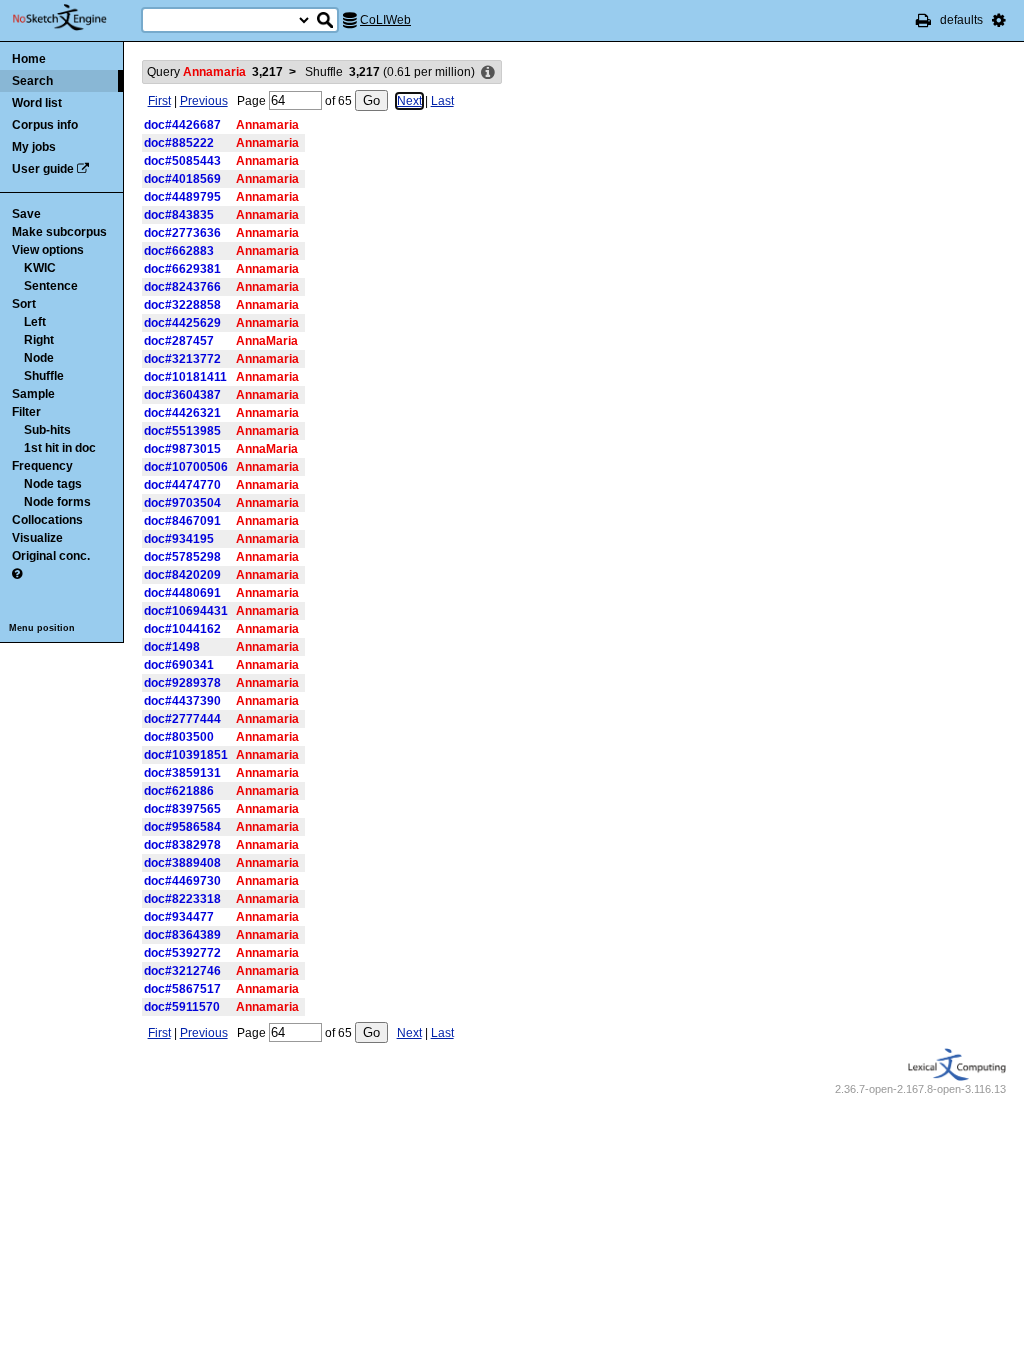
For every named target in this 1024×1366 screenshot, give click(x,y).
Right (39, 340)
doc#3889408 (182, 863)
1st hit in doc (60, 448)
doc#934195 (179, 539)
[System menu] (999, 20)
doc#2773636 (182, 233)
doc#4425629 (182, 323)
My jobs (34, 147)
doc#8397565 (182, 809)
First (159, 101)
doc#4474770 (182, 485)
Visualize (37, 538)
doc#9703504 (182, 503)
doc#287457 (179, 341)
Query (215, 72)
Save (26, 214)
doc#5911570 (182, 1007)
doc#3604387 (182, 395)
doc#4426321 (182, 413)
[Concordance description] (488, 73)
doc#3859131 (182, 773)
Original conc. (51, 556)
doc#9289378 (182, 683)
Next (409, 101)
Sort (24, 304)
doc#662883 (179, 251)
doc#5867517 (182, 989)
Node (39, 358)
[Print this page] (923, 20)
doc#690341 (179, 665)
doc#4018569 (182, 179)
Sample (33, 394)
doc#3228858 (182, 305)
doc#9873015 (182, 449)
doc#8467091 (182, 521)
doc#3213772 (182, 359)
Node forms (57, 502)
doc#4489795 (182, 197)
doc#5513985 (182, 431)
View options (48, 250)
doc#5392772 (182, 953)
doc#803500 (179, 737)
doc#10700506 (186, 467)
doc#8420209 (182, 575)
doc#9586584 (182, 827)
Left (35, 322)
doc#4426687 (182, 125)
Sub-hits (47, 430)
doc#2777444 (182, 719)
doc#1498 (172, 647)
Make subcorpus (59, 232)
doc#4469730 (182, 881)
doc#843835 (179, 215)
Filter (26, 412)
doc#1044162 (182, 629)
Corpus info (45, 125)
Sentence (51, 286)
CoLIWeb (385, 20)
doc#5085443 (182, 161)
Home (29, 59)
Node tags (53, 484)
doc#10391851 (186, 755)
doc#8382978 (182, 845)
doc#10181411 (185, 377)
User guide (43, 169)
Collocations (47, 520)
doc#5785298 (182, 557)
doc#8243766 (182, 287)
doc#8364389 (182, 935)
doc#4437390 (182, 701)
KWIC (40, 268)
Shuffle (44, 376)
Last (442, 101)
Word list (37, 103)
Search (32, 81)
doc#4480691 (182, 593)
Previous (204, 101)
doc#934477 (179, 917)
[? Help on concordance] (17, 574)
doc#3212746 (182, 971)
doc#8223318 (182, 899)
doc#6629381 (182, 269)
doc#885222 (179, 143)
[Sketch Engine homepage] (74, 18)
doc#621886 (179, 791)
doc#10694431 (186, 611)
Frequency (42, 466)
